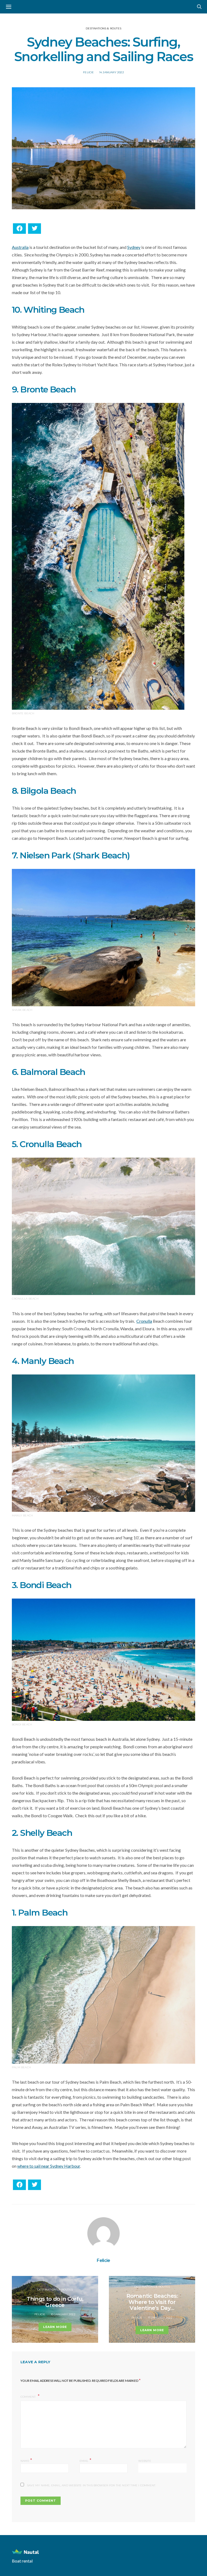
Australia (20, 247)
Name (26, 2460)
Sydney (134, 247)
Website (145, 2461)
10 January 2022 (63, 2314)
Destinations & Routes (103, 28)
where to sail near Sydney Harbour (49, 2166)
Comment (29, 2397)
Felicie (88, 72)
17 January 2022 (160, 2318)
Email (85, 2460)
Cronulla (144, 1321)
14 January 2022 (112, 72)
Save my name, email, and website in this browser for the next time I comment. (91, 2485)
